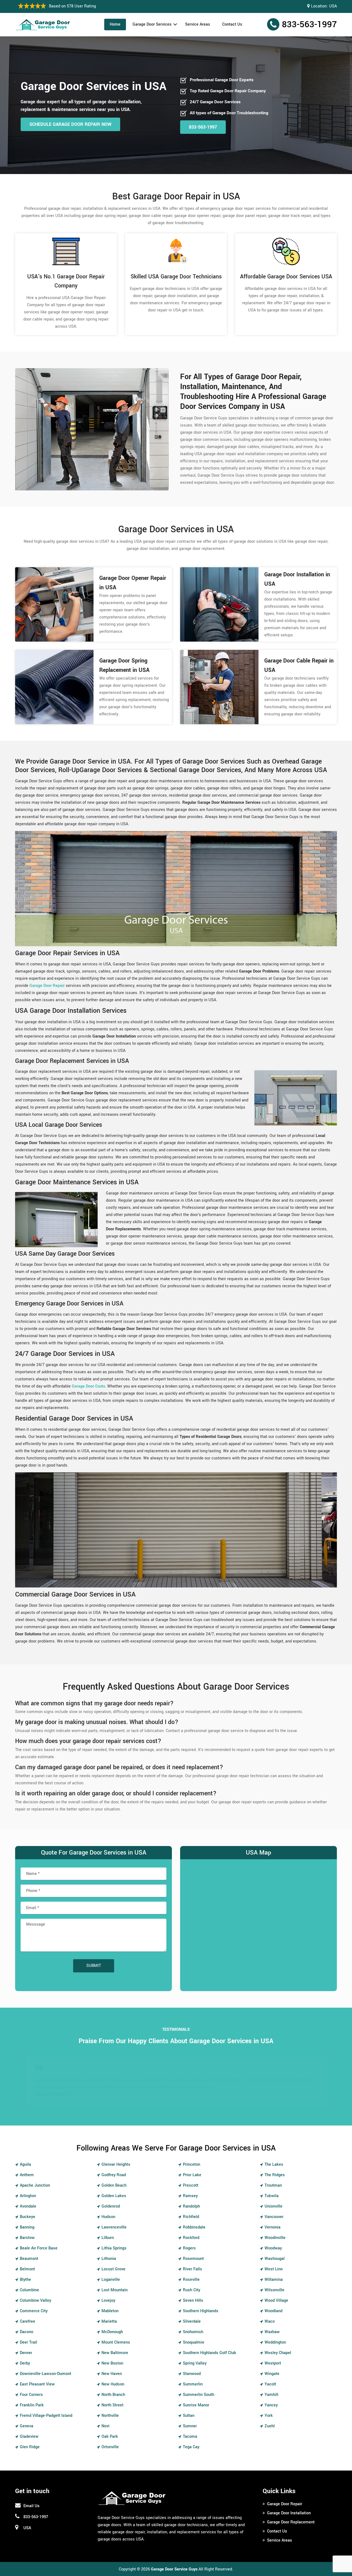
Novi (105, 2426)
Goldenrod (111, 2206)
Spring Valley (195, 2363)
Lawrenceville (114, 2227)
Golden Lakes (114, 2196)
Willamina (274, 2280)
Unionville (273, 2206)
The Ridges (275, 2175)
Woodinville (275, 2238)
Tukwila (272, 2196)
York (269, 2416)
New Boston (112, 2363)
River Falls (193, 2269)
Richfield (191, 2217)
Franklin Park (32, 2405)
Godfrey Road (114, 2175)
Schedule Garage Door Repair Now (70, 124)
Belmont (27, 2269)
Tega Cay (191, 2447)
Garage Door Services (152, 24)
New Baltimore (115, 2353)
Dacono (27, 2332)
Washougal (275, 2259)
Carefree (28, 2321)
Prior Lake (192, 2175)
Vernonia (273, 2227)
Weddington (275, 2342)
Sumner (190, 2426)
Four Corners (31, 2395)
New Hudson (113, 2384)
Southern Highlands (201, 2311)
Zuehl (270, 2426)
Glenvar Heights (116, 2164)
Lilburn (108, 2238)
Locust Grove (113, 2269)
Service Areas (198, 24)
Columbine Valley (35, 2301)
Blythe (25, 2280)
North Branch (113, 2395)
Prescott (191, 2185)
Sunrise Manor (196, 2405)
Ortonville (110, 2447)
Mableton (110, 2311)
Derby (25, 2363)
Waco (270, 2321)
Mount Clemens (116, 2342)
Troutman (273, 2185)
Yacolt (270, 2384)
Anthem (27, 2175)
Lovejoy (108, 2301)
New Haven (112, 2374)
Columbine (29, 2290)
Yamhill (271, 2395)
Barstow (27, 2238)
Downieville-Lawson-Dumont (46, 2374)
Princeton (192, 2164)
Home (115, 24)
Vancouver (274, 2217)
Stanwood (192, 2374)
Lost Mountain (115, 2290)
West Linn (274, 2269)
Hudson (108, 2217)
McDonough (112, 2332)
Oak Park (110, 2437)
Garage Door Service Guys (174, 2569)
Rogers (189, 2248)
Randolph (191, 2206)
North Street (112, 2405)
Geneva (27, 2426)
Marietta (109, 2321)
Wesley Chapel (278, 2353)
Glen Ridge (30, 2447)
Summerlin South (199, 2395)
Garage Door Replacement (291, 2522)
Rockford (191, 2238)
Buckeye (28, 2217)
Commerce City (34, 2311)
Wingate (272, 2374)
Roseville (191, 2280)
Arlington (28, 2196)
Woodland (273, 2311)
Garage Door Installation (289, 2513)
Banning (27, 2227)
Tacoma (190, 2437)
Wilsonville (274, 2290)
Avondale (28, 2206)
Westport (273, 2363)
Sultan (189, 2416)
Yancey (271, 2405)
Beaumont (29, 2259)
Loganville (111, 2280)
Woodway (273, 2248)
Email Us (31, 2506)
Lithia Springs (114, 2248)
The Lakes (274, 2164)
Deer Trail (28, 2342)
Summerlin (193, 2384)
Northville (110, 2416)
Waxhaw (272, 2332)
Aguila (25, 2164)
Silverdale (192, 2321)
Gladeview (29, 2437)
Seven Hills (193, 2301)
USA (333, 6)
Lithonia (109, 2259)
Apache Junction (35, 2185)
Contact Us (232, 24)
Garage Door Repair (285, 2504)
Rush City (192, 2290)
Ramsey (190, 2196)
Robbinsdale (194, 2227)
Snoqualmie (194, 2342)
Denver (26, 2353)
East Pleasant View (37, 2384)
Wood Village (276, 2301)
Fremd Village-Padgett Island (46, 2416)
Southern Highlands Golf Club (209, 2353)
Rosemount (193, 2259)
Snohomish (193, 2332)
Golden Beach (114, 2185)
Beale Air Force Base (39, 2248)
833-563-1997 (309, 25)
